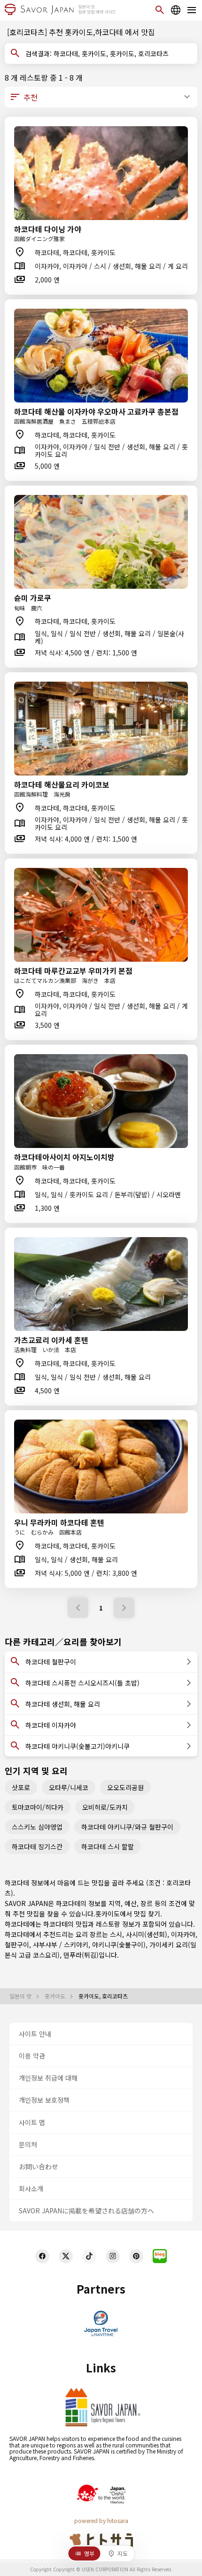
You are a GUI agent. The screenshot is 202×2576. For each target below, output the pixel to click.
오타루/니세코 (69, 1787)
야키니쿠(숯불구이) (119, 1945)
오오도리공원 (125, 1787)
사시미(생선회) (147, 1934)
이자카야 (183, 1934)
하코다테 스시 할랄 (108, 1847)
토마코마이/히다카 (38, 1807)
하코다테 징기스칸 (37, 1847)
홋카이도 (108, 1914)
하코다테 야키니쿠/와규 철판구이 (127, 1827)
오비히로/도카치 (105, 1807)
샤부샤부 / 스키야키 (61, 1945)
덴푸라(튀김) (81, 1955)
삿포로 (21, 1787)
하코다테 (55, 1924)
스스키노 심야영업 (37, 1827)
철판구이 (17, 1945)
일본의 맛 (21, 1996)
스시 (116, 1934)
